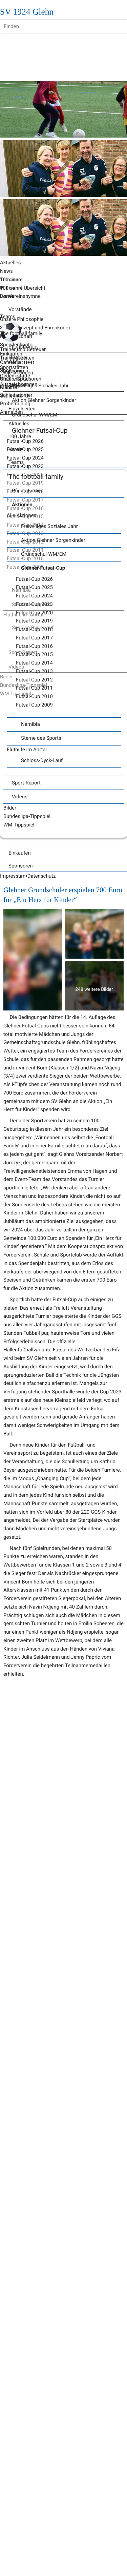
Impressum (13, 876)
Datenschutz (42, 876)
